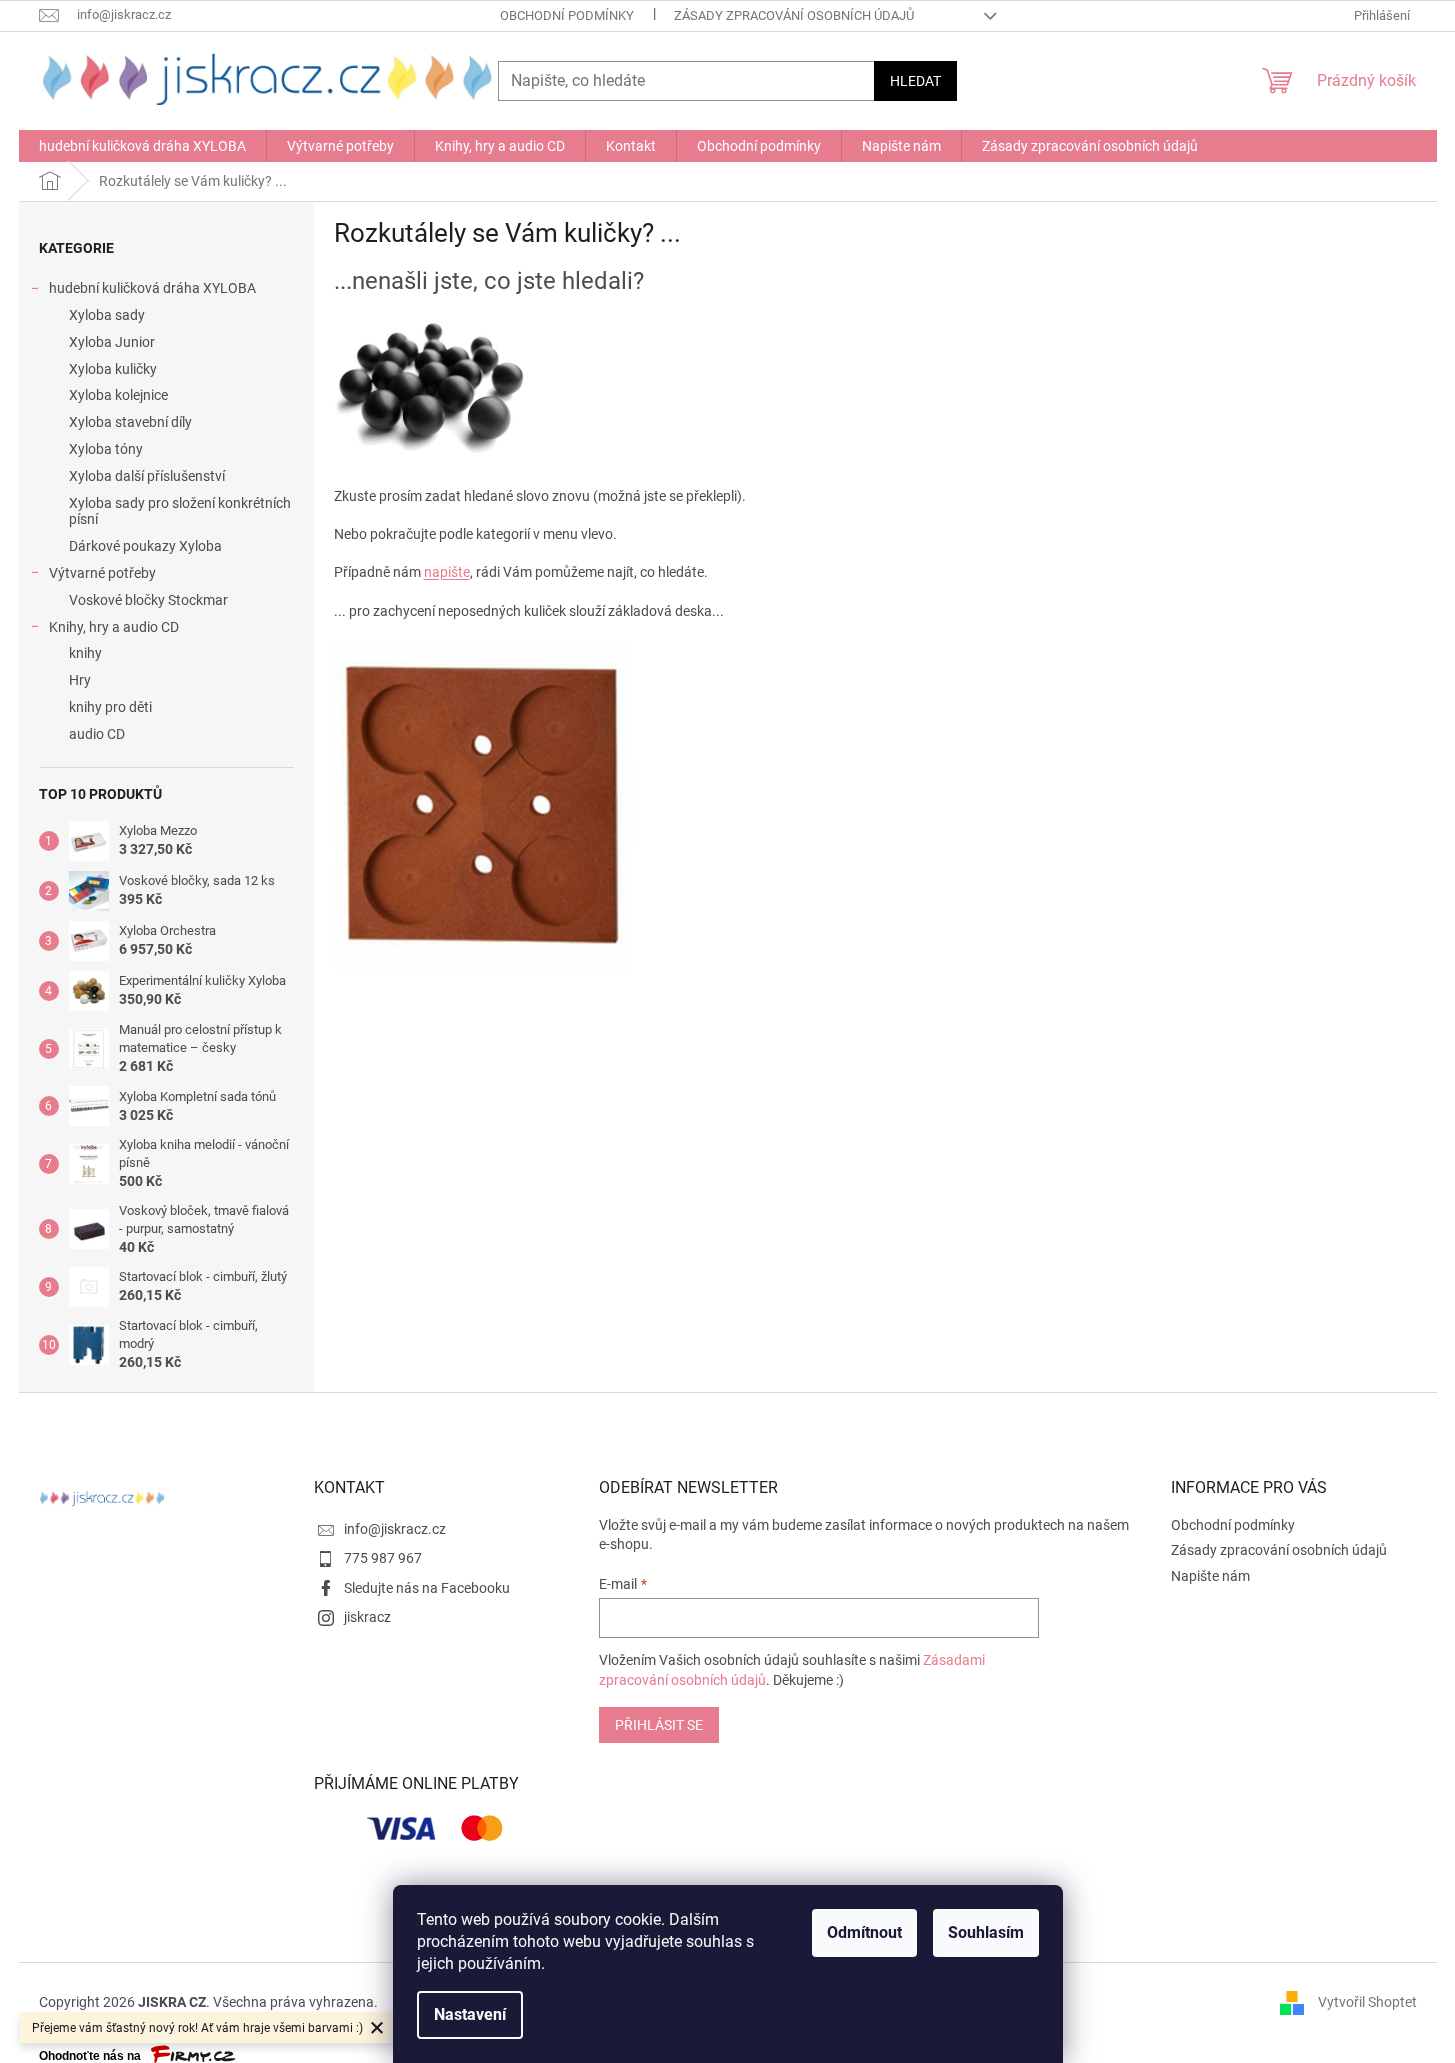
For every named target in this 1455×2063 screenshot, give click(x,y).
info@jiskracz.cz (395, 1529)
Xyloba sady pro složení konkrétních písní (180, 511)
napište (447, 572)
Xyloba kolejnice (118, 395)
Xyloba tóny (106, 449)
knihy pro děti (110, 707)
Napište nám (1210, 1576)
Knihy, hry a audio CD (114, 627)
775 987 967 (383, 1558)
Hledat (915, 81)
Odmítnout (864, 1932)
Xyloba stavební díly (130, 422)
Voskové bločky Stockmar (148, 600)
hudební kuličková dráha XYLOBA (152, 288)
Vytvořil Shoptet (1367, 2002)
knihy (85, 653)
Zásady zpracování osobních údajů (794, 15)
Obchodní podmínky (567, 15)
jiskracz (367, 1617)
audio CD (97, 734)
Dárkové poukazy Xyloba (145, 546)
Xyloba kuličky (113, 369)
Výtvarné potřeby (102, 573)
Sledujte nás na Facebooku (427, 1588)
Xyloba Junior (112, 342)
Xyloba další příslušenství (147, 476)
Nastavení (470, 2014)
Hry (80, 680)
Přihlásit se (659, 1725)
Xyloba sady (107, 315)
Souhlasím (986, 1932)
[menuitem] (142, 146)
